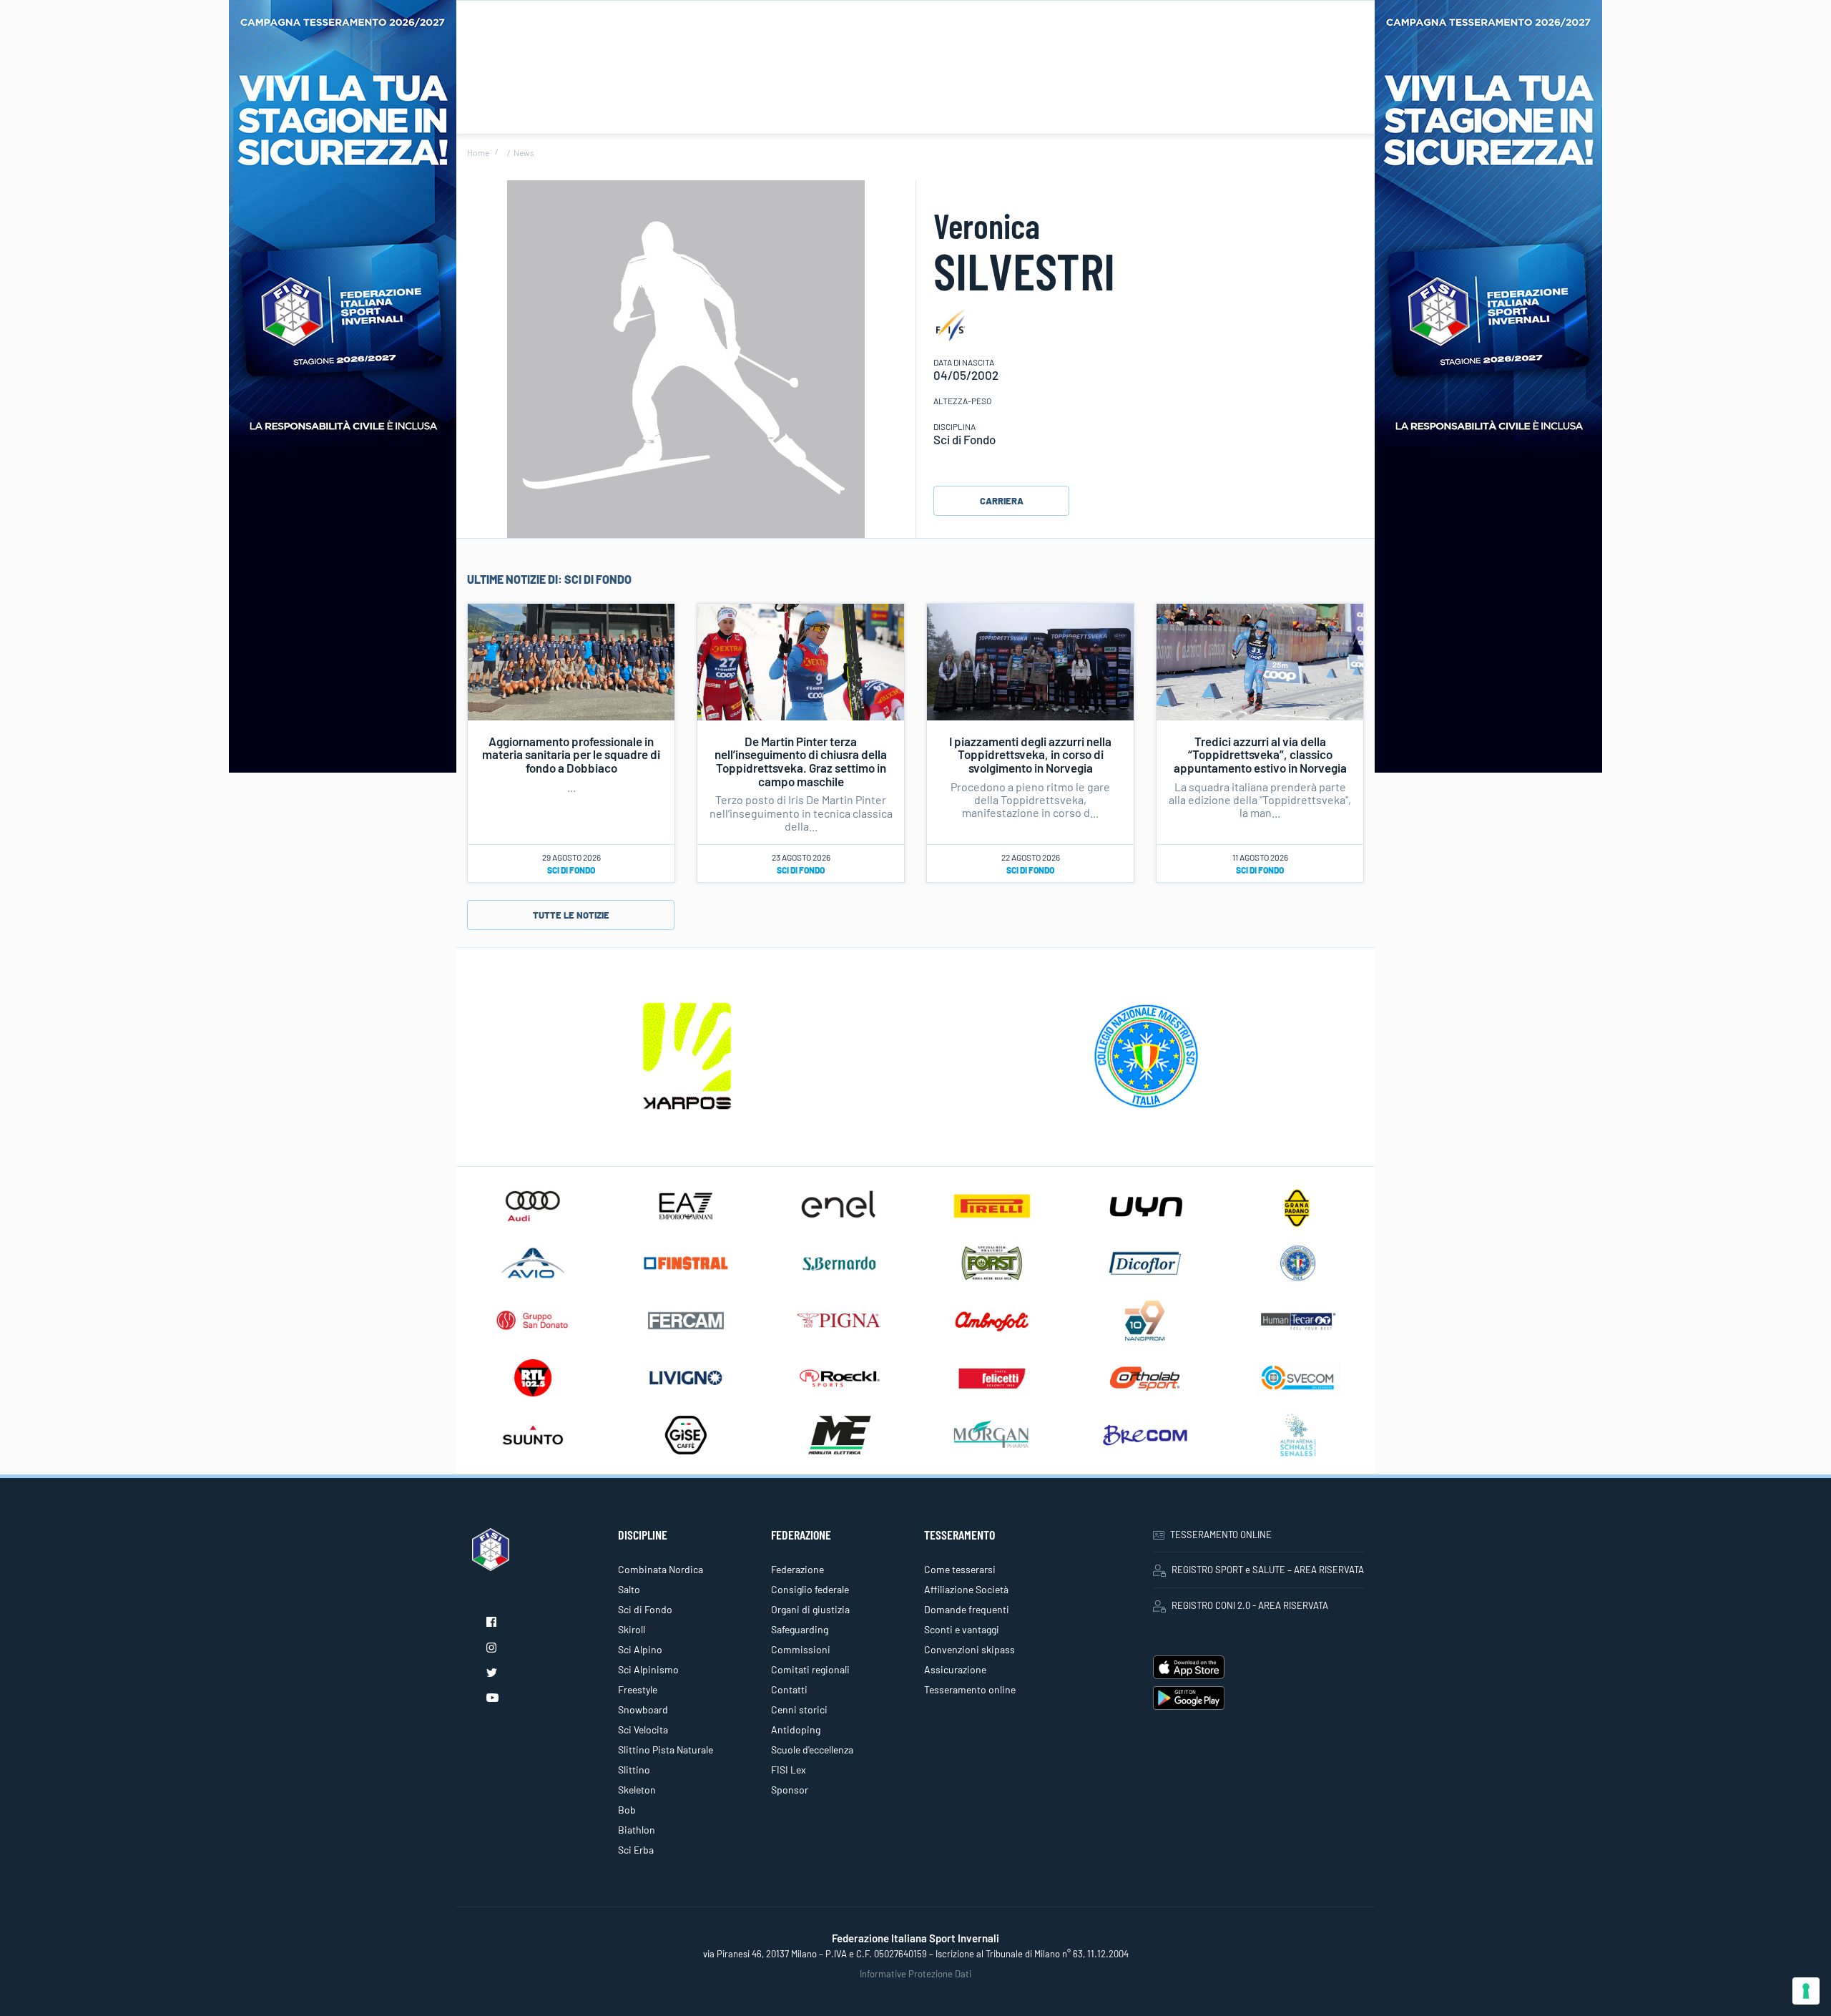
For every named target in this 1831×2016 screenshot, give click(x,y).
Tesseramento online (970, 1689)
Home (478, 152)
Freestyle (638, 1689)
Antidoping (796, 1729)
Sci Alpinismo (648, 1669)
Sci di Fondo (571, 870)
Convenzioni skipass (970, 1649)
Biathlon (637, 1830)
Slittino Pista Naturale (666, 1750)
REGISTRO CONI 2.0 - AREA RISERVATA (1250, 1605)
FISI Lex (789, 1770)
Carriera (1002, 501)
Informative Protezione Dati (915, 1974)
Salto (629, 1589)
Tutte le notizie (571, 915)
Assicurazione (955, 1669)
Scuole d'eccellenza (812, 1750)
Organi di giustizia (810, 1609)
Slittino (634, 1770)
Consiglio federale (810, 1589)
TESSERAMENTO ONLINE (1221, 1535)
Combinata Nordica (661, 1569)
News (524, 152)
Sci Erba (636, 1850)
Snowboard (643, 1709)
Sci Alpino (640, 1649)
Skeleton (637, 1790)
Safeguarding (800, 1629)
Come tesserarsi (960, 1569)
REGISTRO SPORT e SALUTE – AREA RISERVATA (1268, 1570)
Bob (627, 1810)
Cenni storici (799, 1709)
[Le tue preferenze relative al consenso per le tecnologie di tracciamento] (1806, 1991)
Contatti (789, 1689)
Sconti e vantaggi (962, 1629)
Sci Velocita (643, 1729)
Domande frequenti (967, 1609)
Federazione (797, 1569)
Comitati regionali (810, 1669)
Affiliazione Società (966, 1589)
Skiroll (632, 1629)
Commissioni (801, 1649)
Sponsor (790, 1790)
